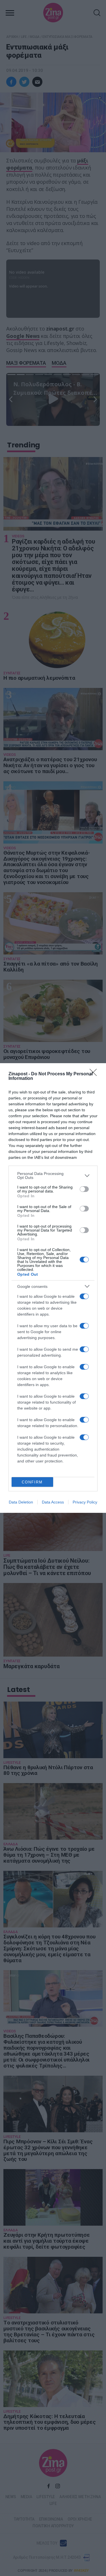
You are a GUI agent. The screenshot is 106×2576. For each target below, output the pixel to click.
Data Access (53, 1502)
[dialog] (53, 1288)
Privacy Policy (85, 1502)
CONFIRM (32, 1482)
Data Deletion (21, 1502)
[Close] (95, 1074)
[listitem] (53, 1176)
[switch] (84, 1189)
